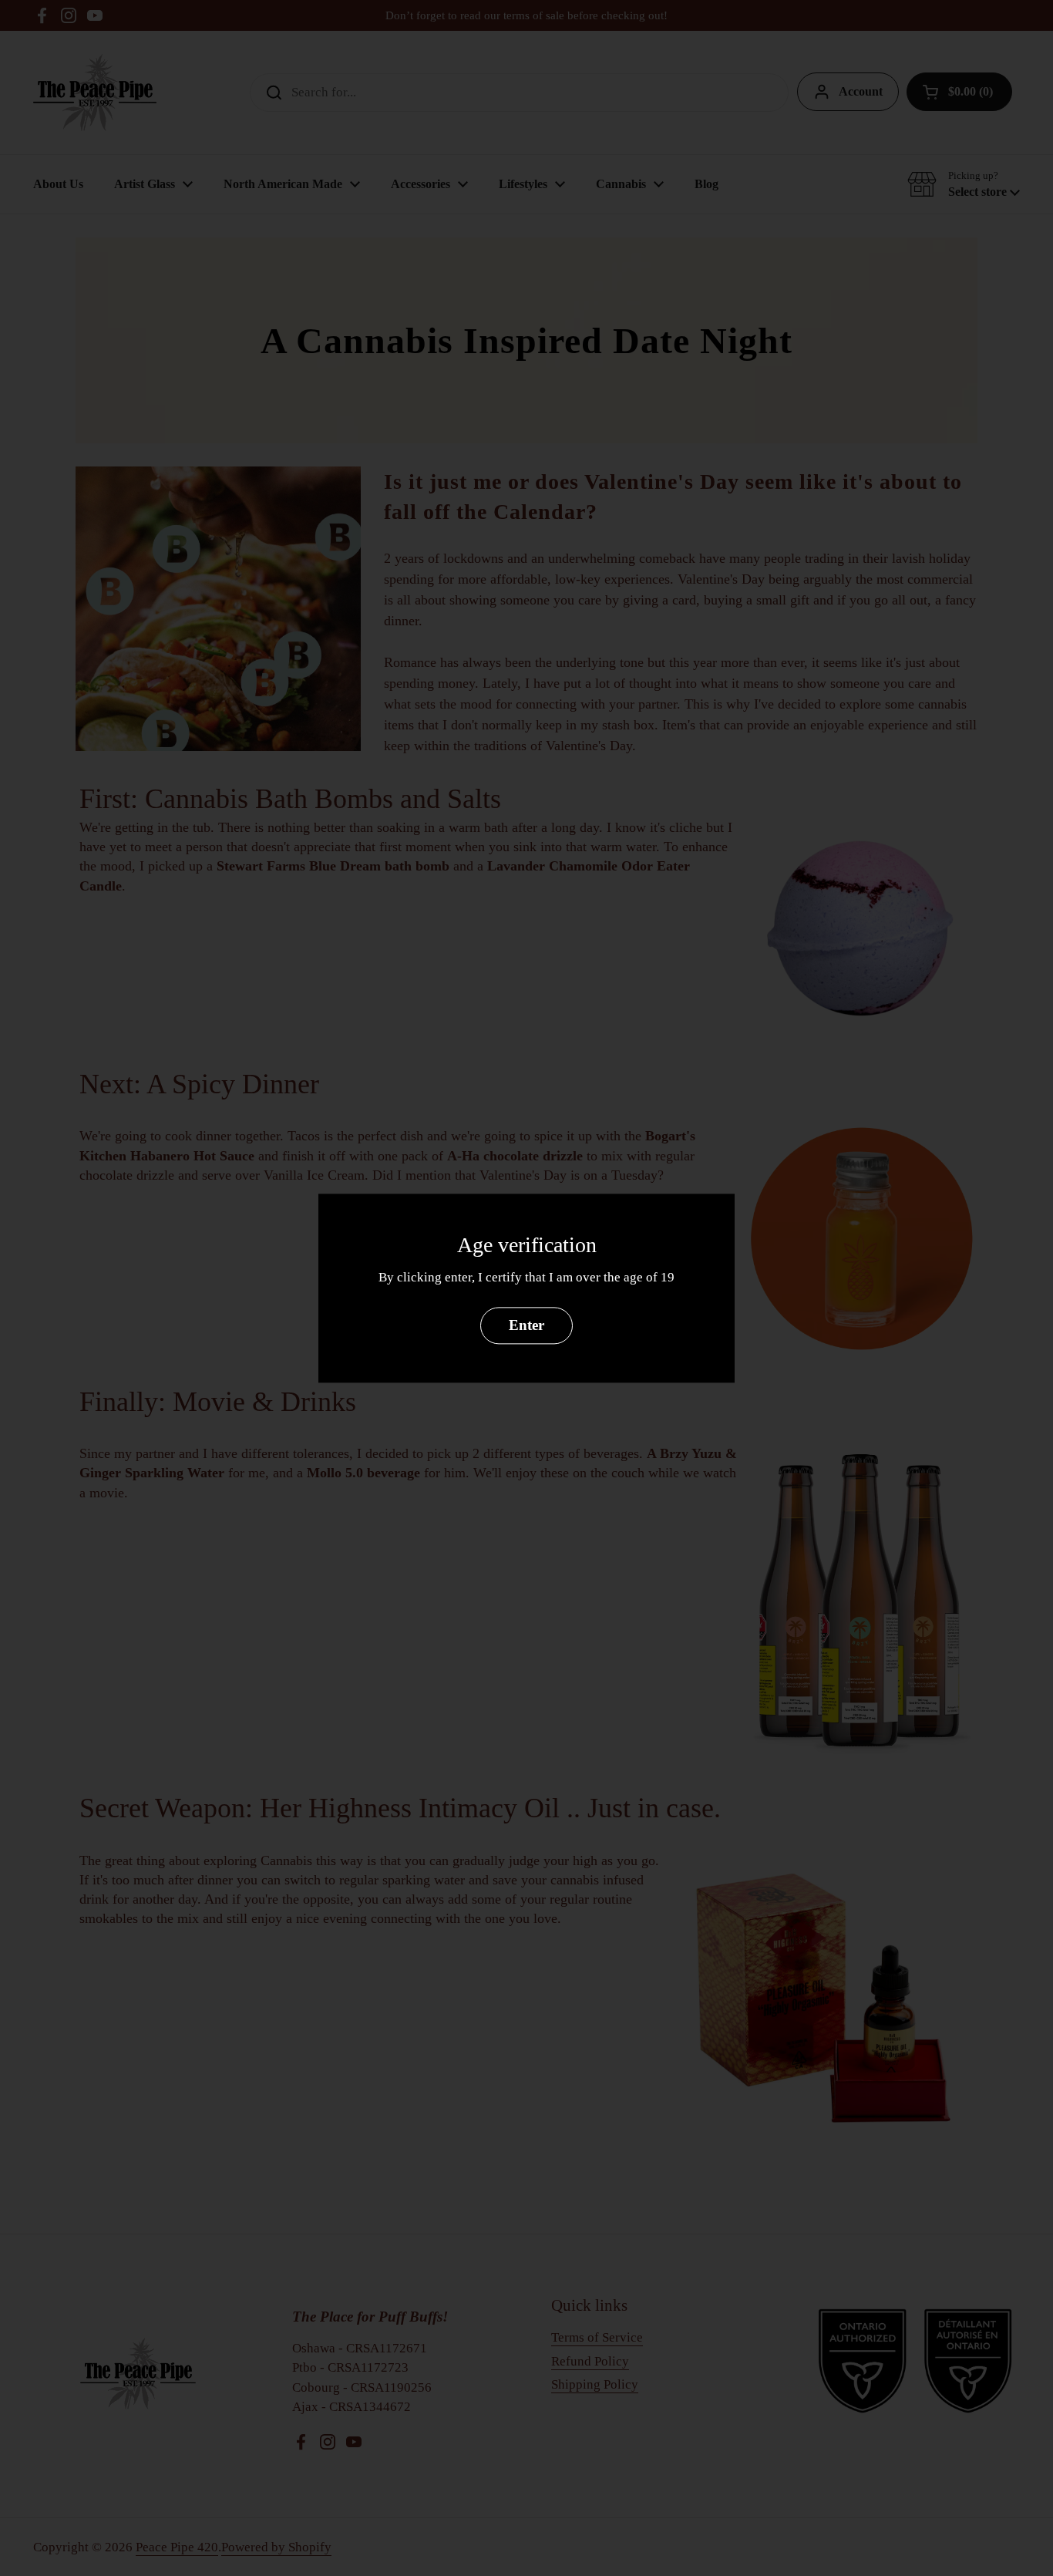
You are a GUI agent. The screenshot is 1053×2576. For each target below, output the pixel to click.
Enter (526, 1325)
